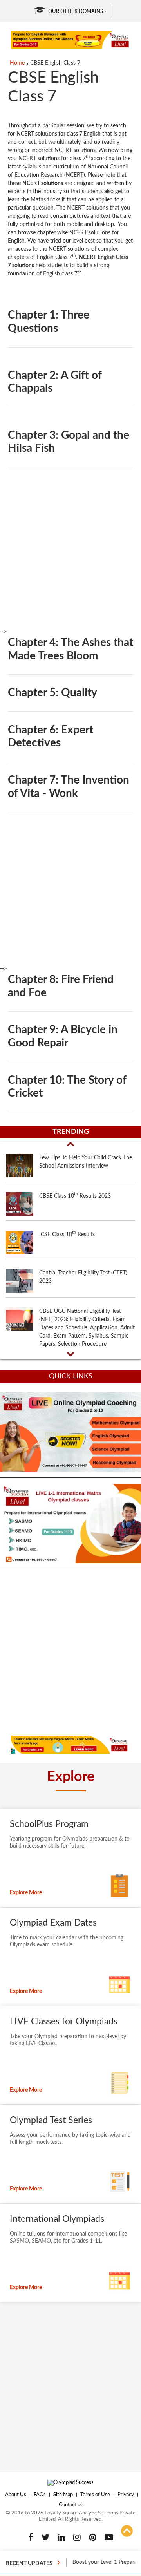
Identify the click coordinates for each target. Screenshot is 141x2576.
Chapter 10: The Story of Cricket (67, 1087)
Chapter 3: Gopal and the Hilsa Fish (69, 442)
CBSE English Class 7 (55, 63)
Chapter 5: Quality (52, 693)
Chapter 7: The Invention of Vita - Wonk (69, 787)
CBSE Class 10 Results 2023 (75, 1195)
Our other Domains (76, 12)
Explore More (26, 1893)
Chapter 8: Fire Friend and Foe (61, 986)
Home (17, 63)
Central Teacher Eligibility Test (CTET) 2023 (83, 1277)
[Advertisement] (70, 558)
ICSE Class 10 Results (67, 1234)
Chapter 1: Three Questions (49, 322)
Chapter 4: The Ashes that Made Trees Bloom (70, 649)
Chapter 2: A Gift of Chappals (55, 382)
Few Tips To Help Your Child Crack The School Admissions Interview (86, 1162)
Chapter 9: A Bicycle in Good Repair (63, 1036)
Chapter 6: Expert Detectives (51, 737)
